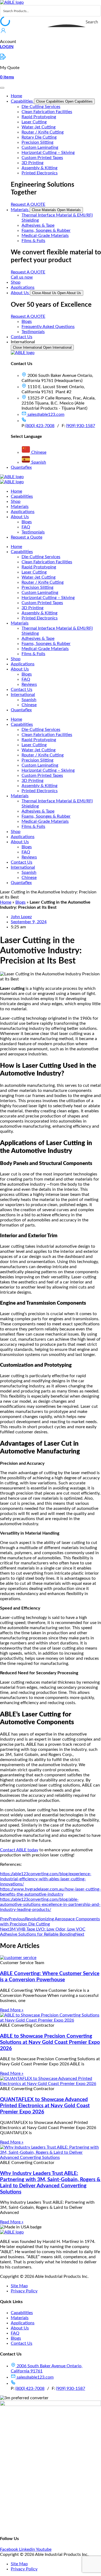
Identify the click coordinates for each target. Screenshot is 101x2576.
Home (6, 902)
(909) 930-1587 (81, 426)
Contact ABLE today (19, 1850)
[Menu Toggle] (2, 88)
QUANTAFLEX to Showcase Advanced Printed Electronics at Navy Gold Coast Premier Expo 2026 (45, 2106)
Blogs (20, 902)
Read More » (12, 2010)
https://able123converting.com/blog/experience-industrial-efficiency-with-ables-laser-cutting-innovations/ (46, 1879)
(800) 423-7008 (40, 426)
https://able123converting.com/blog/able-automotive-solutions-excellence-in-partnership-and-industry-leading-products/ (50, 1904)
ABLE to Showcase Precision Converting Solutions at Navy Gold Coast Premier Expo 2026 (50, 2042)
